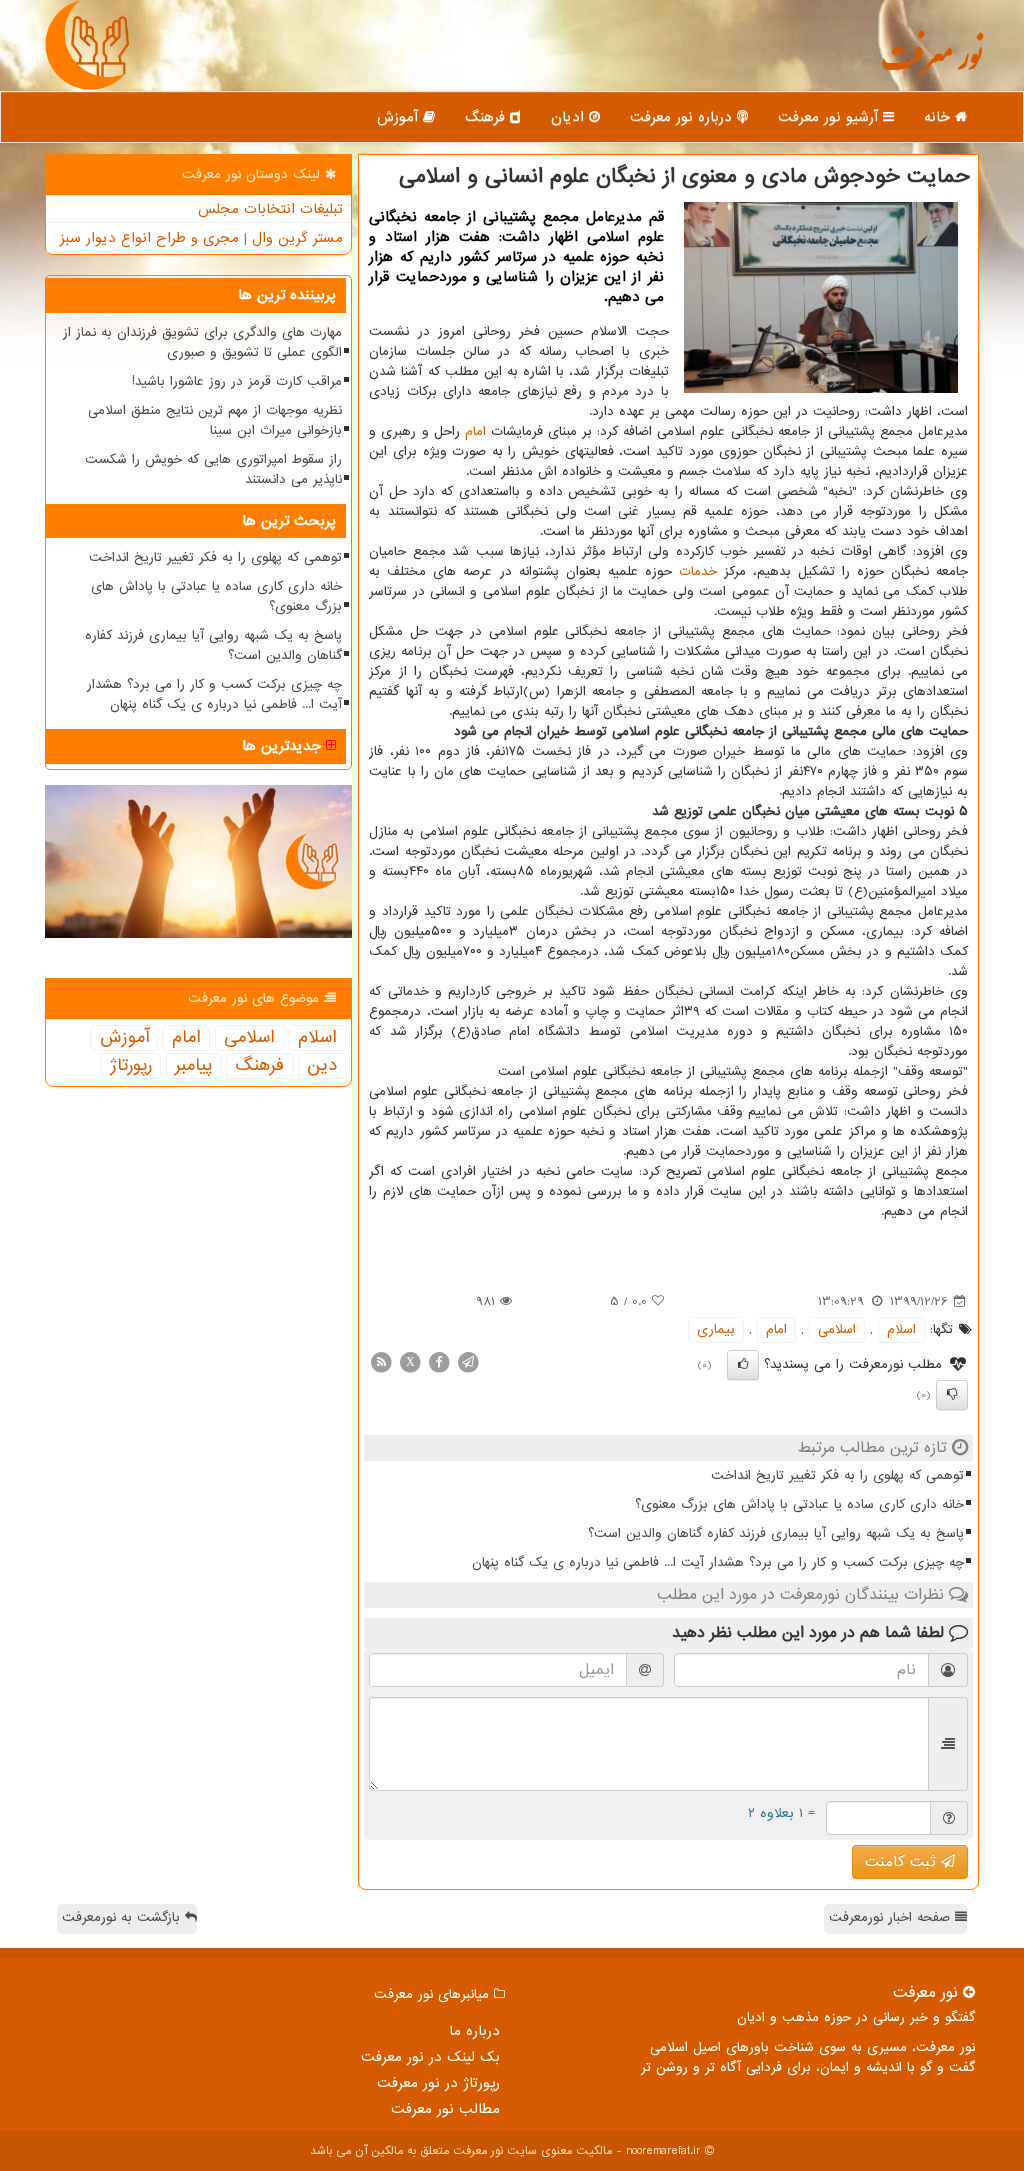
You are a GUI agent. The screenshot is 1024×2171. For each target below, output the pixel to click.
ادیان (570, 117)
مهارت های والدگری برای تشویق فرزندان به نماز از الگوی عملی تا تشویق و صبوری (202, 342)
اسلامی (837, 1329)
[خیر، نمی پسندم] (952, 1395)
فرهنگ (487, 117)
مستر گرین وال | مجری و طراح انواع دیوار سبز (201, 238)
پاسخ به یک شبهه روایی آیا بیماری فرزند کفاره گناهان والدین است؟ (776, 1533)
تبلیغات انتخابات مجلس (270, 209)
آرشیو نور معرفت (830, 117)
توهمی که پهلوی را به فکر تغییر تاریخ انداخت (837, 1475)
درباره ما (474, 2031)
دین (322, 1066)
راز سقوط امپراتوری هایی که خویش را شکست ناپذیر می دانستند (213, 469)
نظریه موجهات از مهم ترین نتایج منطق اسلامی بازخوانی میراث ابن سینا (215, 420)
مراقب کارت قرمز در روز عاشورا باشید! (237, 381)
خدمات (698, 571)
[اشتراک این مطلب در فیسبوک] (439, 1361)
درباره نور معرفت (683, 117)
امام (475, 431)
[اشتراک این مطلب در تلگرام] (468, 1361)
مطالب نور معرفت (445, 2109)
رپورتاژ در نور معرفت (438, 2083)
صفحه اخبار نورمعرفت (892, 1917)
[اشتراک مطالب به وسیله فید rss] (381, 1361)
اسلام (901, 1329)
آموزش (400, 117)
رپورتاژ (131, 1066)
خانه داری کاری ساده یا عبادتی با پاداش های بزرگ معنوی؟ (799, 1504)
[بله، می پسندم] (743, 1365)
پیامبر (193, 1066)
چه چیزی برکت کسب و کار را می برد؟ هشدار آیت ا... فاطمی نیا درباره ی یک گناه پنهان (718, 1562)
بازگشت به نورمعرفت (123, 1917)
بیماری (716, 1329)
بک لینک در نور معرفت (430, 2057)
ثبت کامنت (903, 1862)
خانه (939, 117)
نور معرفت (931, 65)
